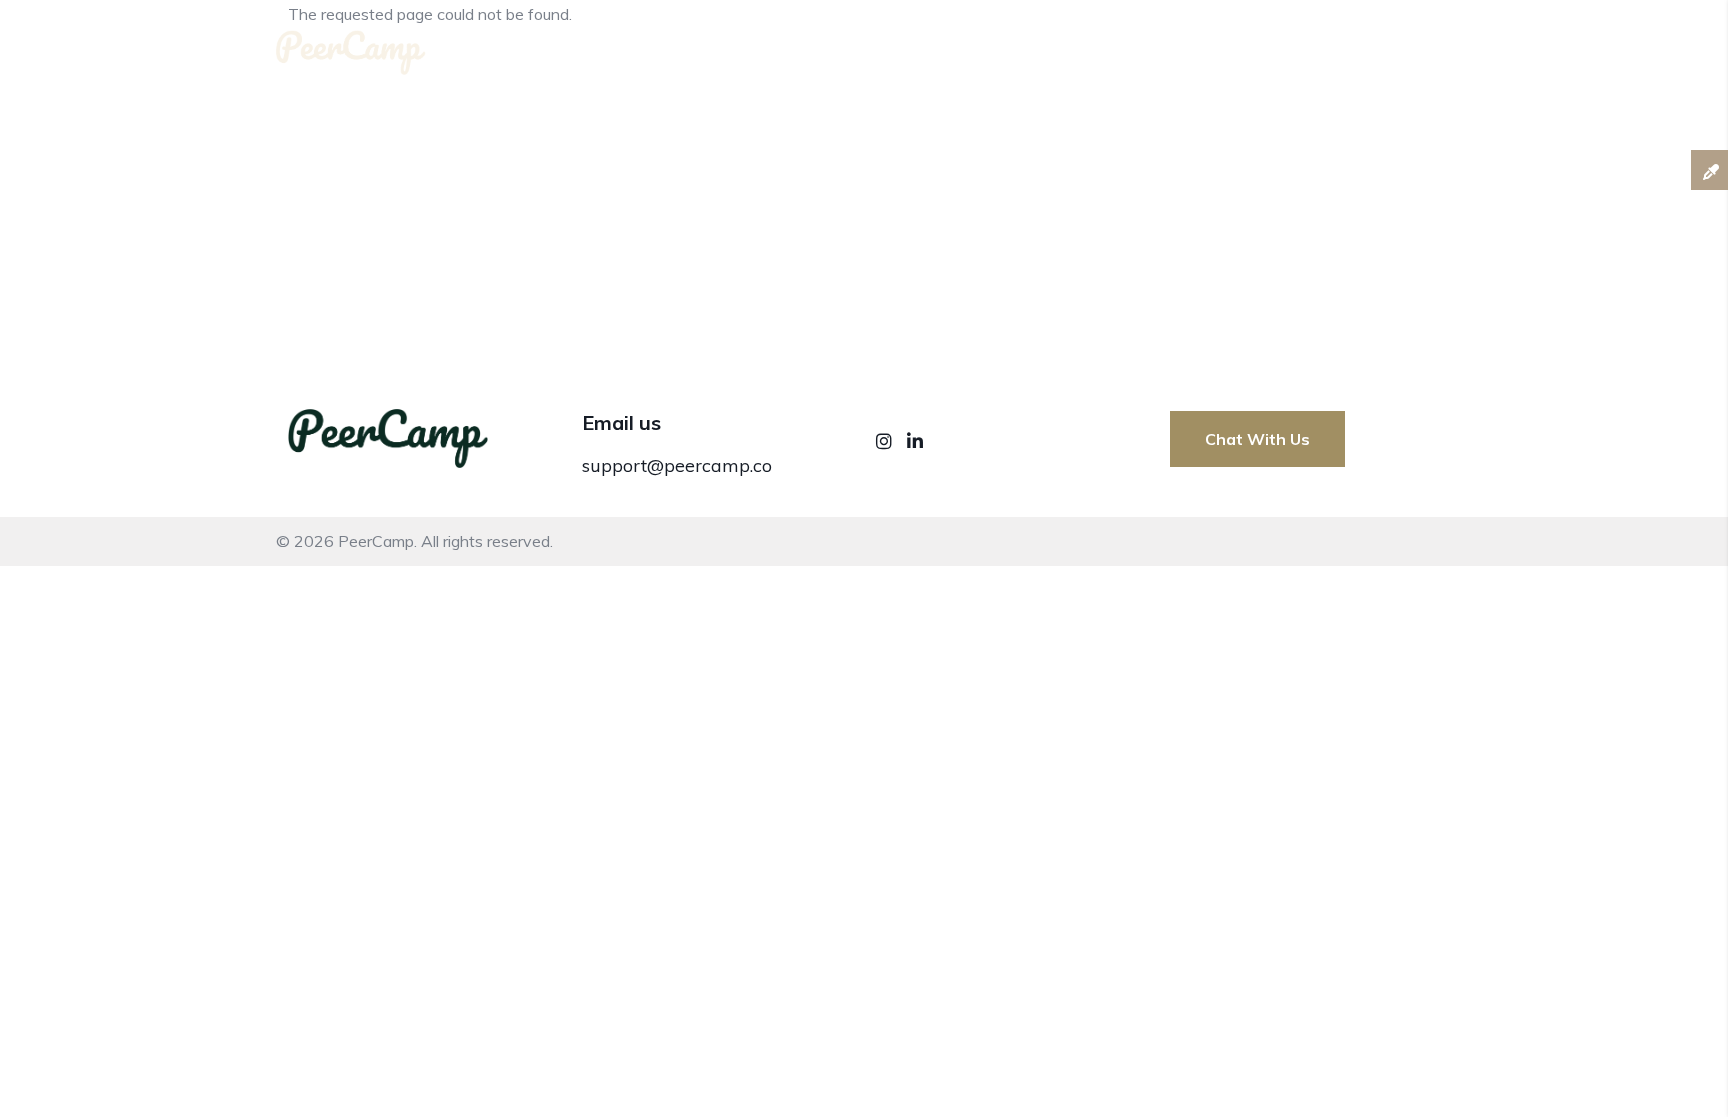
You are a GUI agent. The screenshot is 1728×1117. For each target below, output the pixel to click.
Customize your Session (1189, 48)
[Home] (351, 44)
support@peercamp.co (677, 465)
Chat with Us (1257, 439)
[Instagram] (886, 441)
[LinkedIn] (915, 441)
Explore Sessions (1387, 48)
